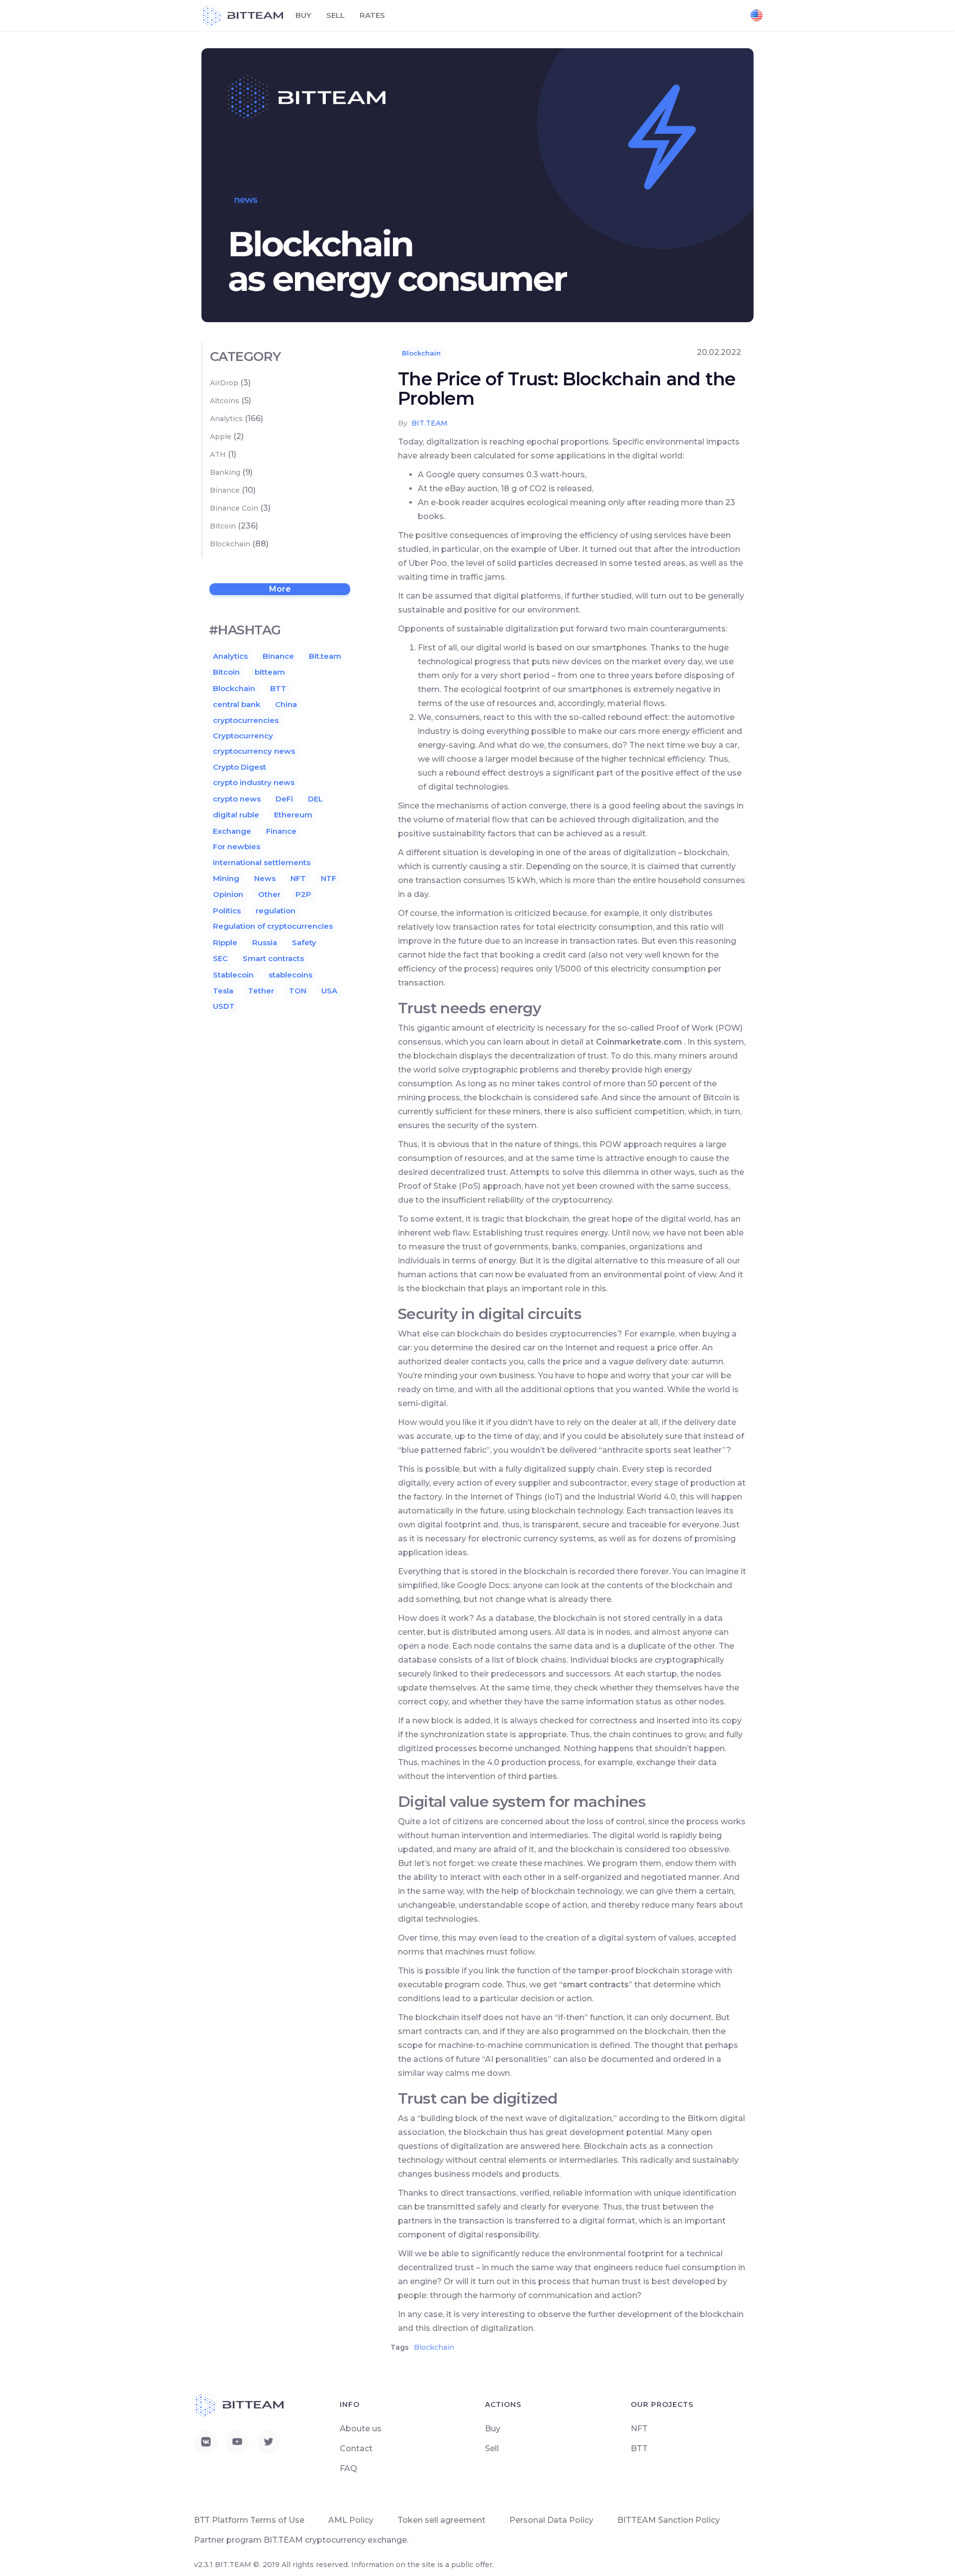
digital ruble (236, 815)
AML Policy (351, 2520)
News (265, 878)
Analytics (226, 419)
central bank (237, 704)
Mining (226, 878)
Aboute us (361, 2429)
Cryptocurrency (243, 736)
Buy (303, 15)
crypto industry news (254, 782)
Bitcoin (223, 526)
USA (329, 991)
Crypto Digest (239, 767)
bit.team (430, 423)
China (286, 704)
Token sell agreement (441, 2520)
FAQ (348, 2468)
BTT (278, 688)
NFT (298, 878)
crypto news (237, 799)
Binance (225, 490)
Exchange (232, 831)
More (280, 589)
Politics (227, 911)
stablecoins (290, 975)
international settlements (262, 862)
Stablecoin (233, 975)
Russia (265, 942)
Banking (225, 472)
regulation (276, 911)
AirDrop (224, 383)
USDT (224, 1006)
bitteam (270, 672)
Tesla (223, 991)
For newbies (237, 846)
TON (298, 991)
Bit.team (325, 656)
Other (269, 894)
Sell (335, 15)
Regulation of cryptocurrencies (273, 926)
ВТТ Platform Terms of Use (249, 2520)
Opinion (228, 894)
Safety (304, 942)
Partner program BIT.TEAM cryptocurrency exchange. (301, 2540)
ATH (218, 454)
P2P (303, 894)
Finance (281, 831)
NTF (329, 878)
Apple (221, 437)
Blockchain (421, 353)
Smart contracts (273, 958)
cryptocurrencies (246, 720)
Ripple (225, 942)
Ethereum (293, 815)
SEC (220, 958)
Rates (372, 15)
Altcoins (225, 401)
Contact (356, 2448)
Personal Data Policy (551, 2520)
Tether (261, 991)
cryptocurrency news (254, 751)
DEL (315, 799)
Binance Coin (234, 508)
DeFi (284, 799)
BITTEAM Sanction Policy (668, 2520)
